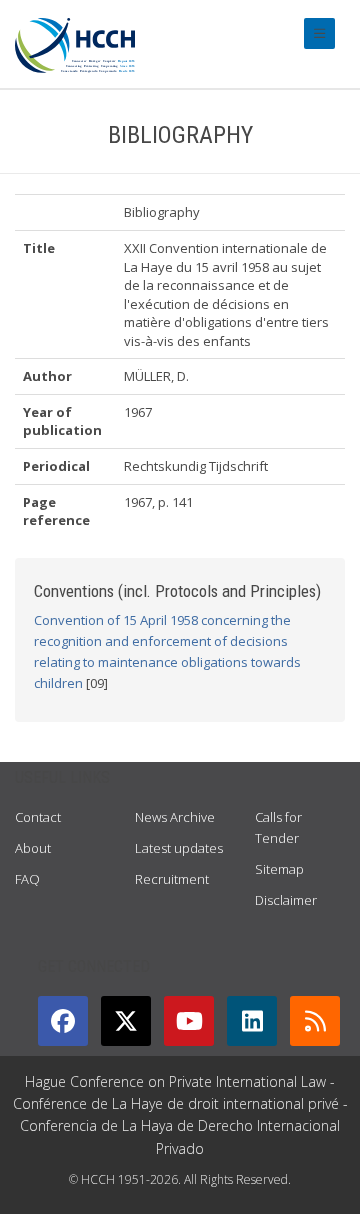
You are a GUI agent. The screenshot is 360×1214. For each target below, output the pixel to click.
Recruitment (172, 879)
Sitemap (279, 869)
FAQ (27, 879)
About (33, 848)
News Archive (175, 817)
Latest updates (179, 848)
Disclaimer (286, 900)
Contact (38, 817)
